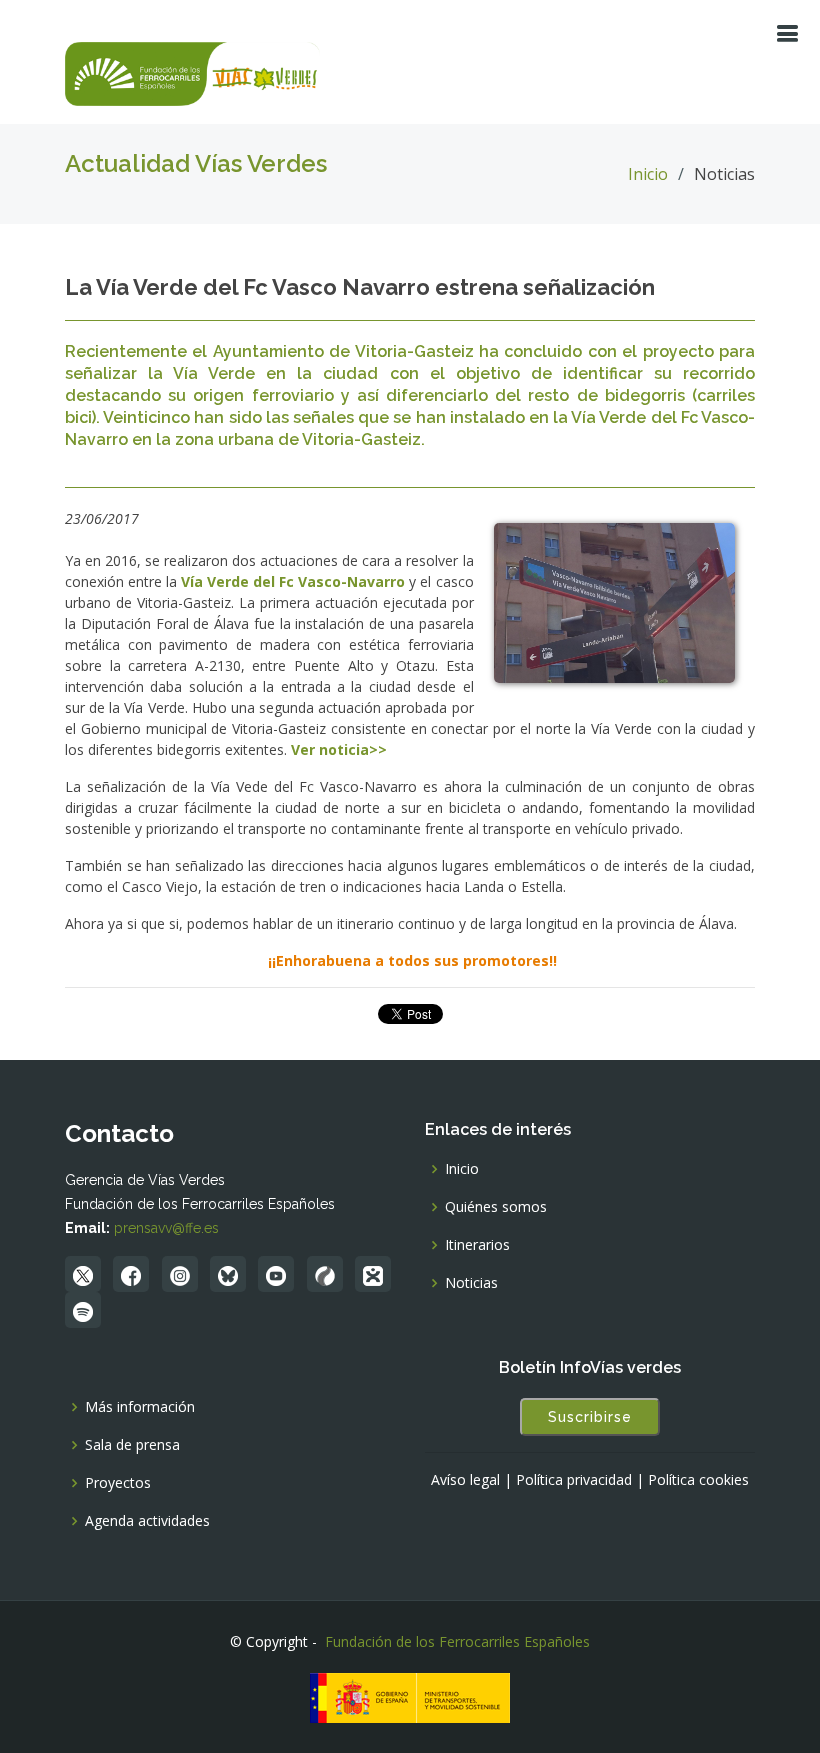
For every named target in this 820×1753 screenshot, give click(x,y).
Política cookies (698, 1480)
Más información (140, 1407)
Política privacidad (574, 1480)
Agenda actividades (147, 1521)
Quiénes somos (496, 1207)
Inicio (648, 174)
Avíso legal (465, 1480)
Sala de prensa (132, 1445)
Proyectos (118, 1483)
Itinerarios (477, 1245)
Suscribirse (590, 1417)
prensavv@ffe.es (166, 1228)
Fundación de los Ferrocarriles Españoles (457, 1641)
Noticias (471, 1283)
